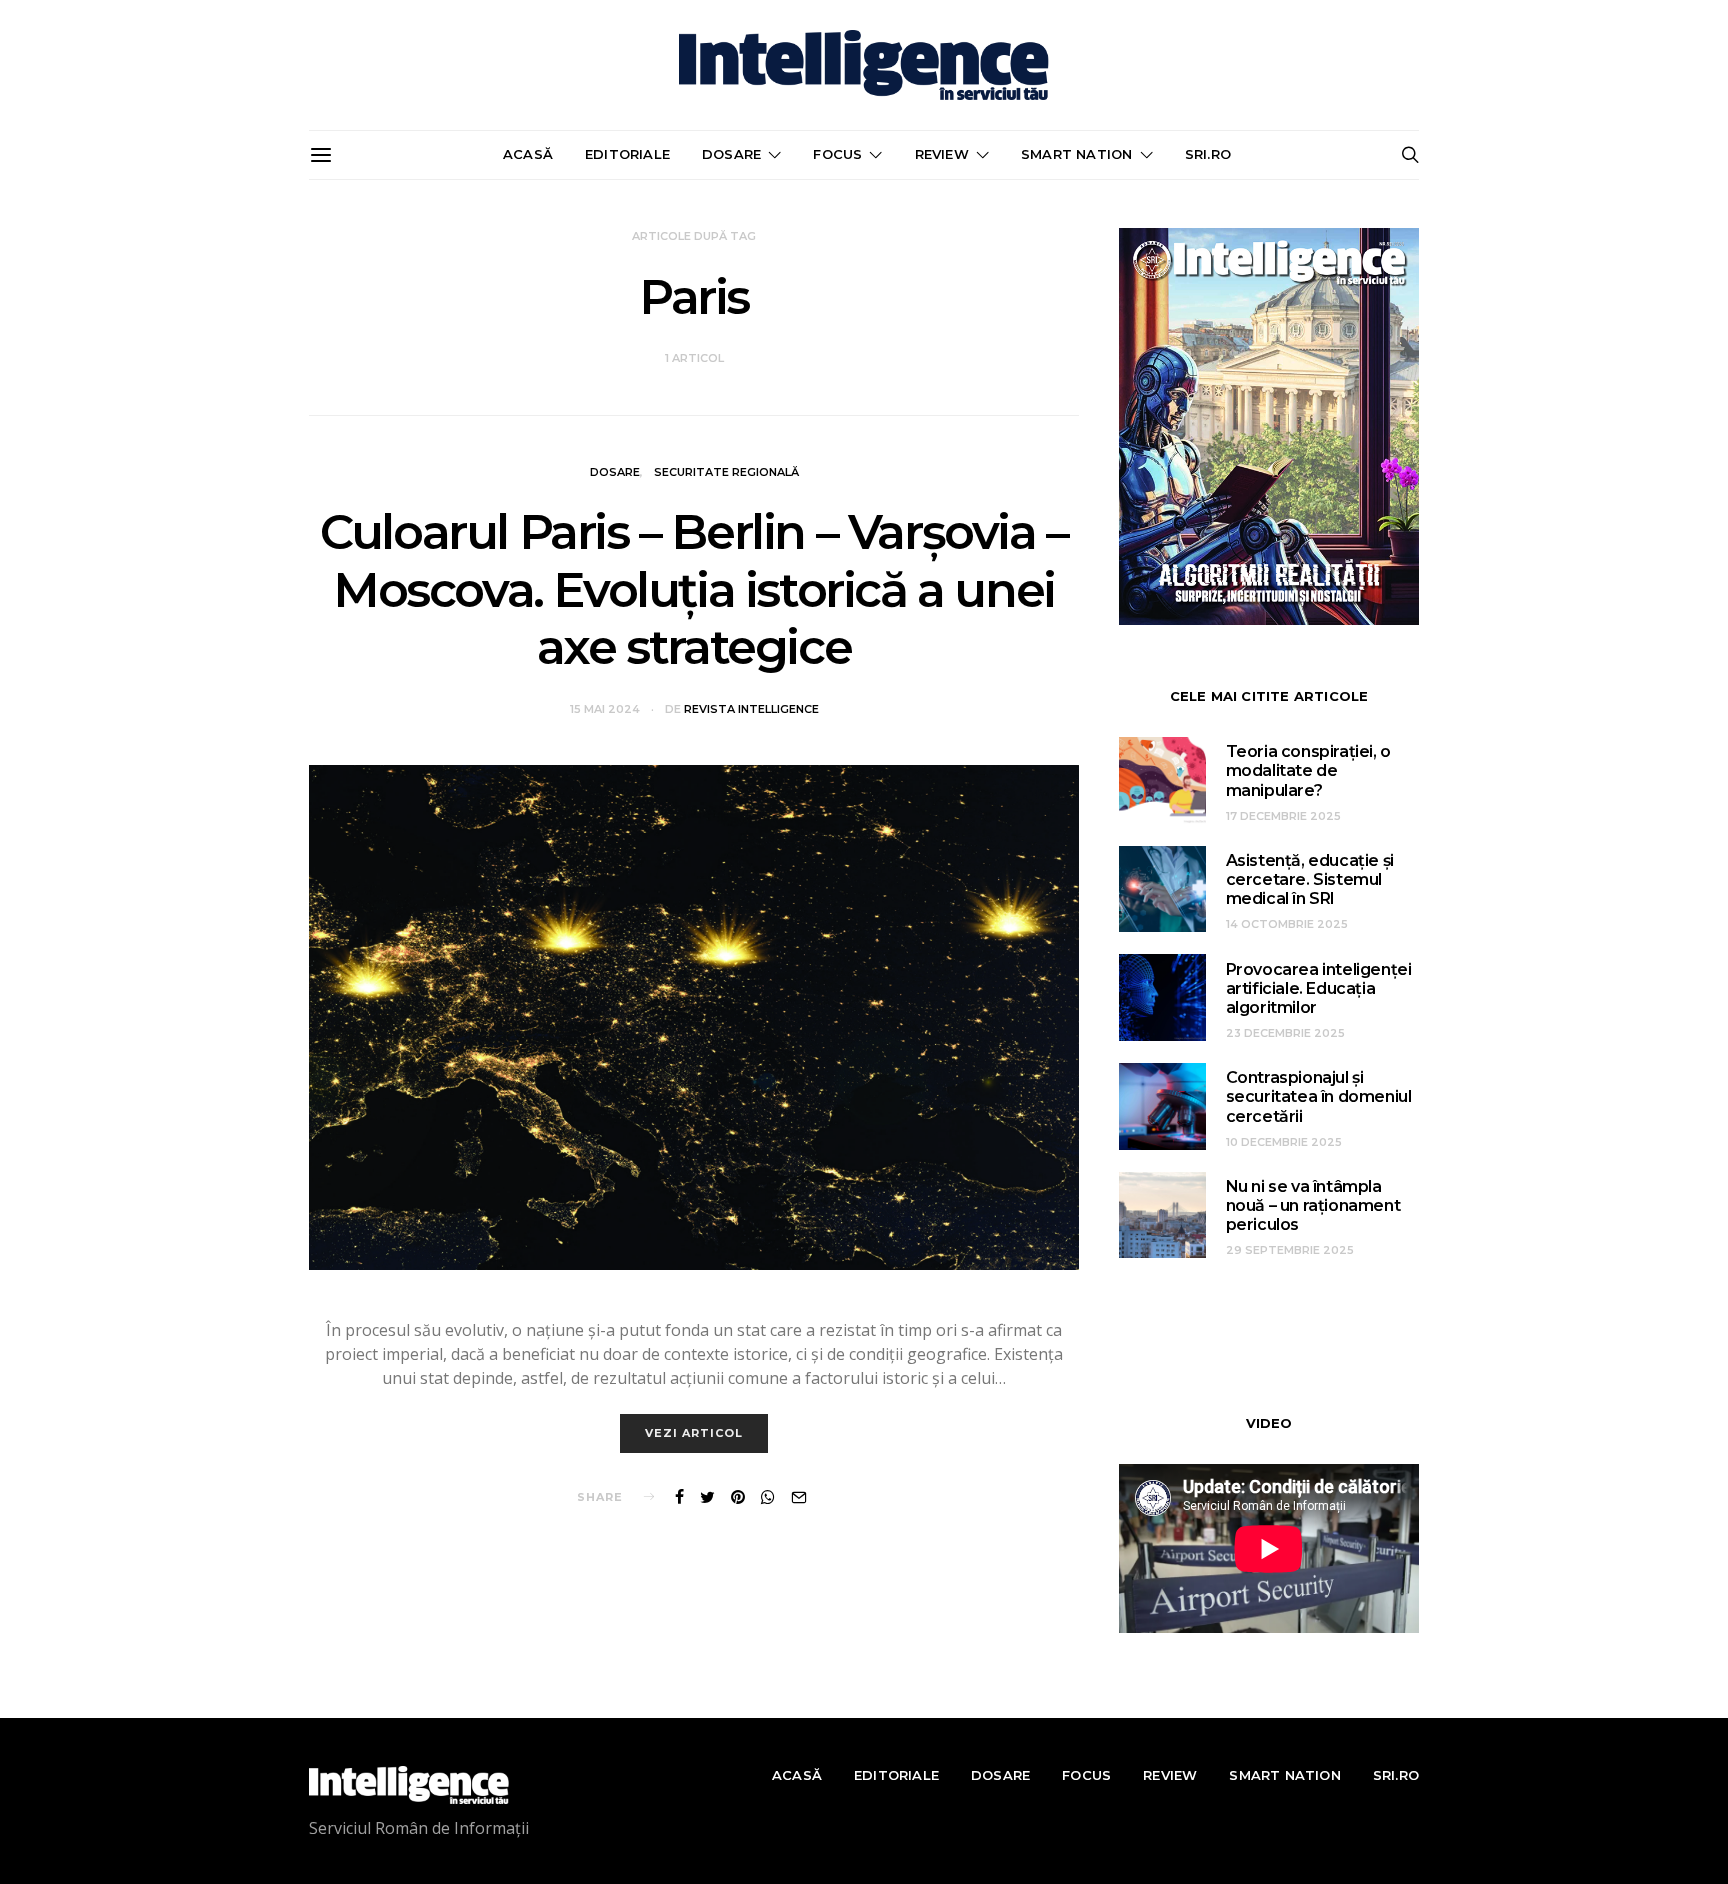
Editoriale (627, 154)
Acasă (528, 154)
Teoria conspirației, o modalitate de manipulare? (1308, 770)
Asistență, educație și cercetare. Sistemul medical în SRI (1310, 879)
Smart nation (1076, 154)
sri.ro (1208, 154)
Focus (837, 154)
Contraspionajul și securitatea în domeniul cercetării (1319, 1096)
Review (942, 154)
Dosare (731, 154)
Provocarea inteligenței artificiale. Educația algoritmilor (1319, 988)
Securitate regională (726, 472)
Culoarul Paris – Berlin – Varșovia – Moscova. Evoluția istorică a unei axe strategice (694, 589)
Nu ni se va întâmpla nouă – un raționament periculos (1313, 1205)
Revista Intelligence (751, 709)
